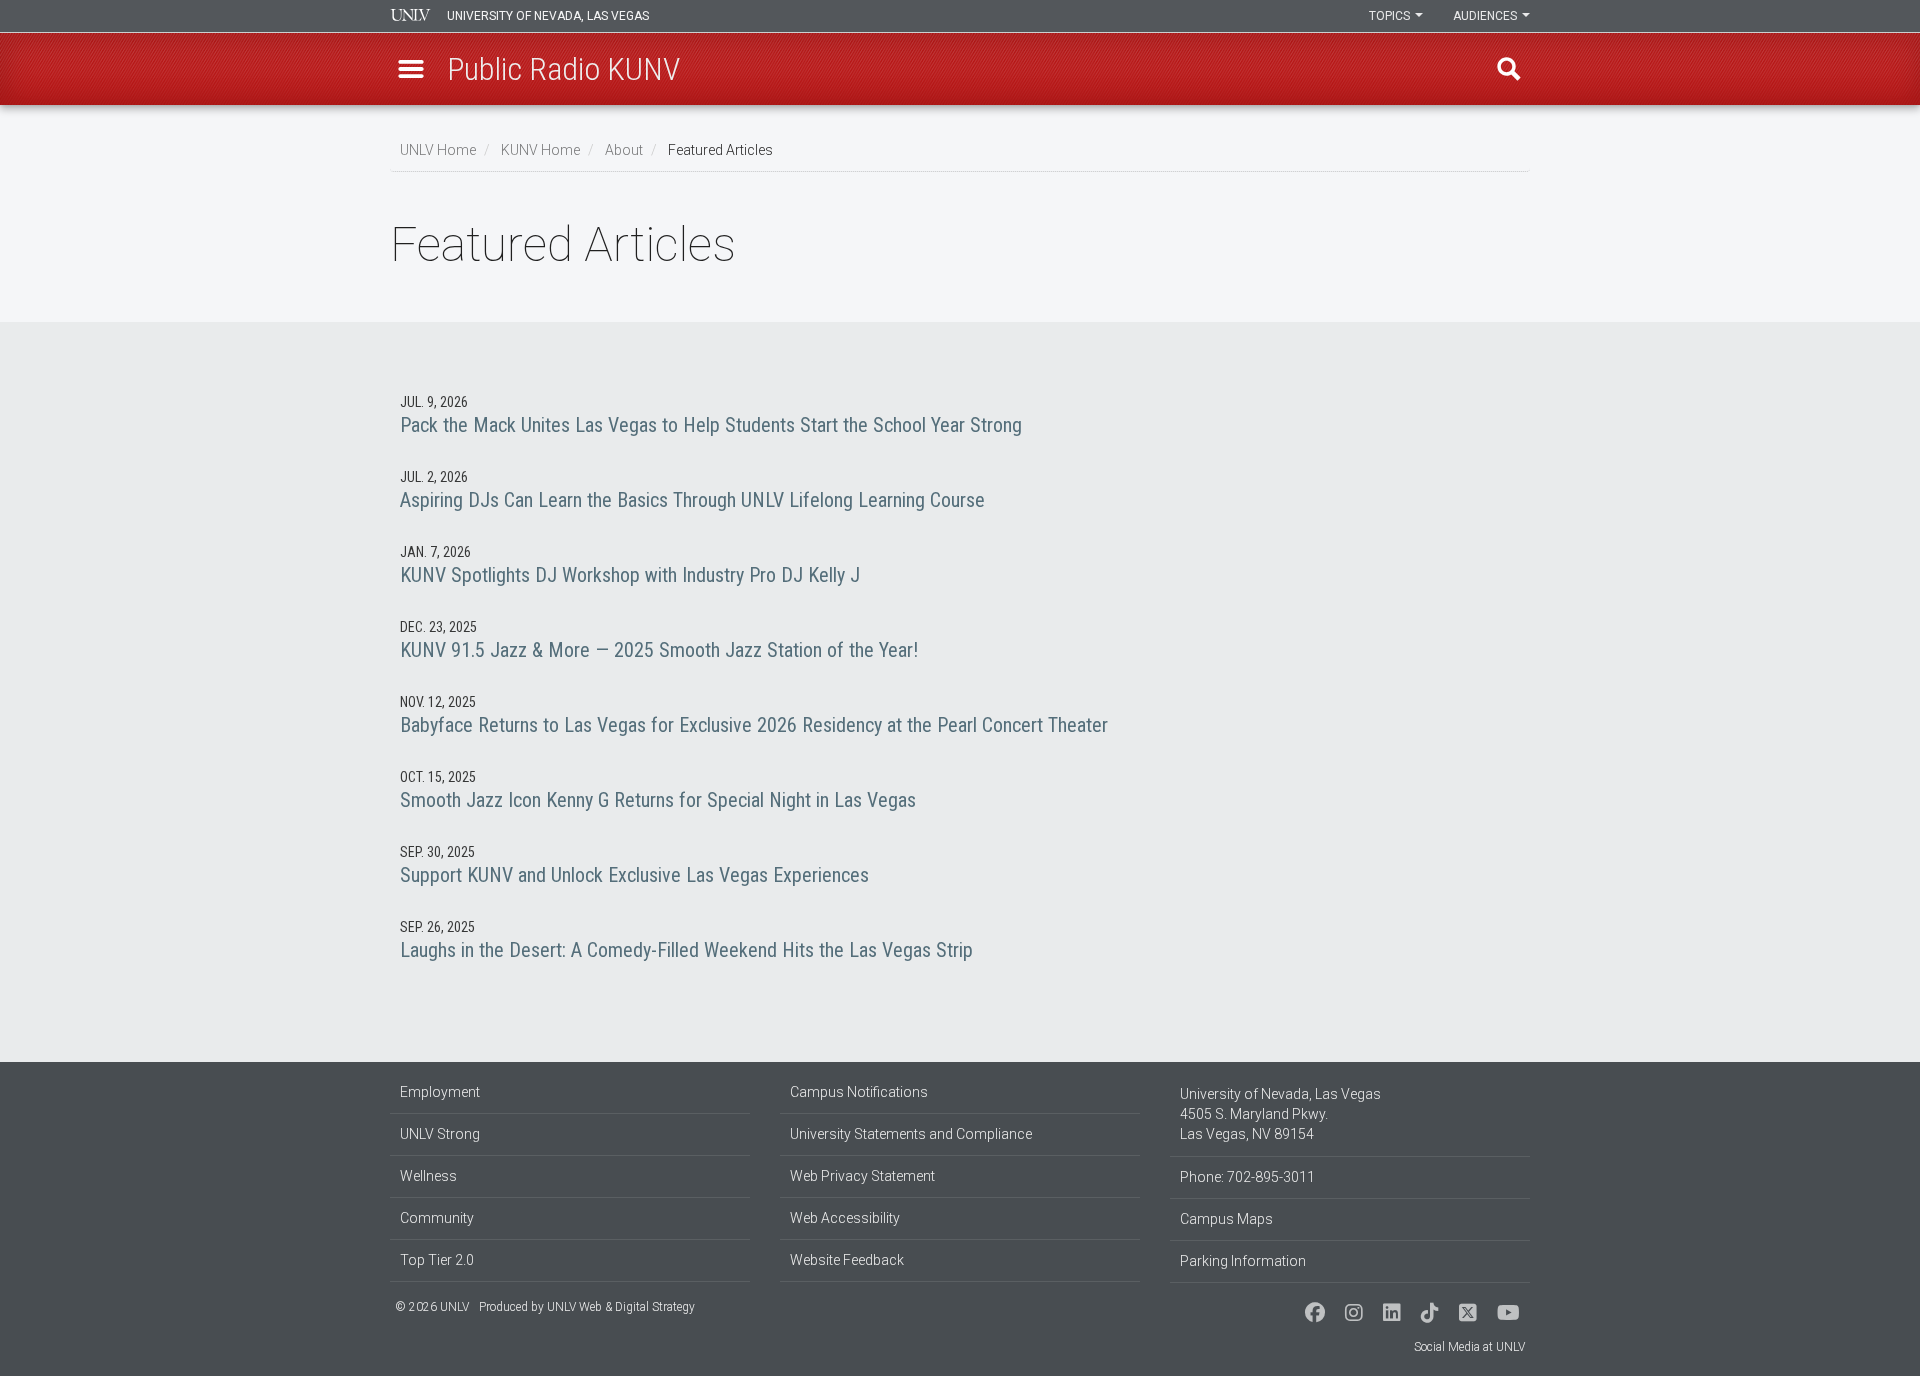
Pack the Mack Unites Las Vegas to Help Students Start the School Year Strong (960, 414)
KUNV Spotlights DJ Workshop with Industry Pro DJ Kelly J (960, 564)
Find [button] (1509, 69)
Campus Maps (1226, 1219)
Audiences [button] (1486, 16)
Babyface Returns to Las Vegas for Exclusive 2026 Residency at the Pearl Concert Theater (960, 714)
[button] (411, 69)
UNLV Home (438, 150)
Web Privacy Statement (862, 1176)
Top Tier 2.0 (437, 1260)
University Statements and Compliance (911, 1134)
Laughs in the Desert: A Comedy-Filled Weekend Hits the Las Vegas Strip (960, 939)
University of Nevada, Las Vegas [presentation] (548, 16)
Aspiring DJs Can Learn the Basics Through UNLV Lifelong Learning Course (960, 489)
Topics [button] (1391, 16)
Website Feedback (847, 1260)
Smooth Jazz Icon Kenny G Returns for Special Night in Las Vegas (960, 789)
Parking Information (1243, 1261)
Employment (440, 1092)
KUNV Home (540, 150)
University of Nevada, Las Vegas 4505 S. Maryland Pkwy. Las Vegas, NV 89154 (1280, 1114)
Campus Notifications (859, 1092)
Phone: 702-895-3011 (1247, 1177)
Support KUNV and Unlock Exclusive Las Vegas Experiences (960, 864)
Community (437, 1218)
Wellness (428, 1176)
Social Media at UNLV (1469, 1347)
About (624, 150)
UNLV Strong (440, 1134)
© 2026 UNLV (432, 1307)
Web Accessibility (845, 1218)
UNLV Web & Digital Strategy (621, 1307)
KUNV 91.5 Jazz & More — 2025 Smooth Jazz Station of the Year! (960, 639)
